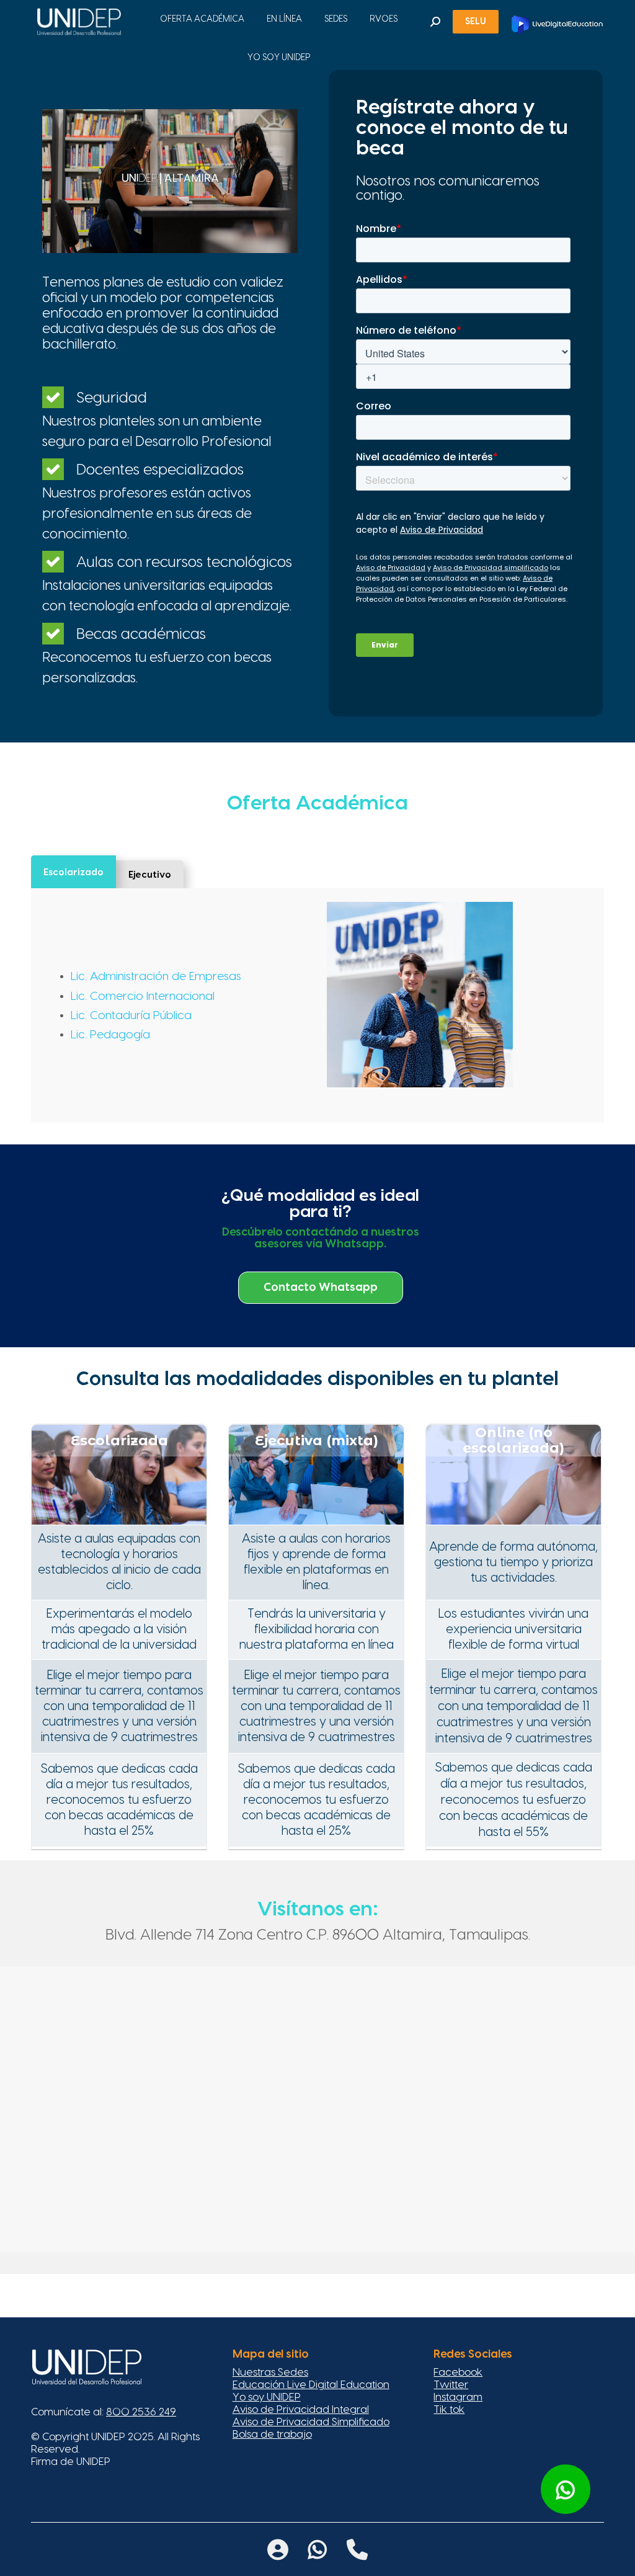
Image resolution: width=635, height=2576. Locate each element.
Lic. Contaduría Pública (131, 1016)
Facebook (458, 2372)
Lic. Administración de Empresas (156, 977)
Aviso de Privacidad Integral (301, 2409)
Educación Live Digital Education (311, 2385)
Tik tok (449, 2409)
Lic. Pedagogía (110, 1035)
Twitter (451, 2385)
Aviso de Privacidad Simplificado (311, 2422)
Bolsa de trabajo (272, 2434)
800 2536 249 (141, 2412)
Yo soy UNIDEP (267, 2397)
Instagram (458, 2397)
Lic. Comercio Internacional (143, 996)
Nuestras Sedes (270, 2372)
